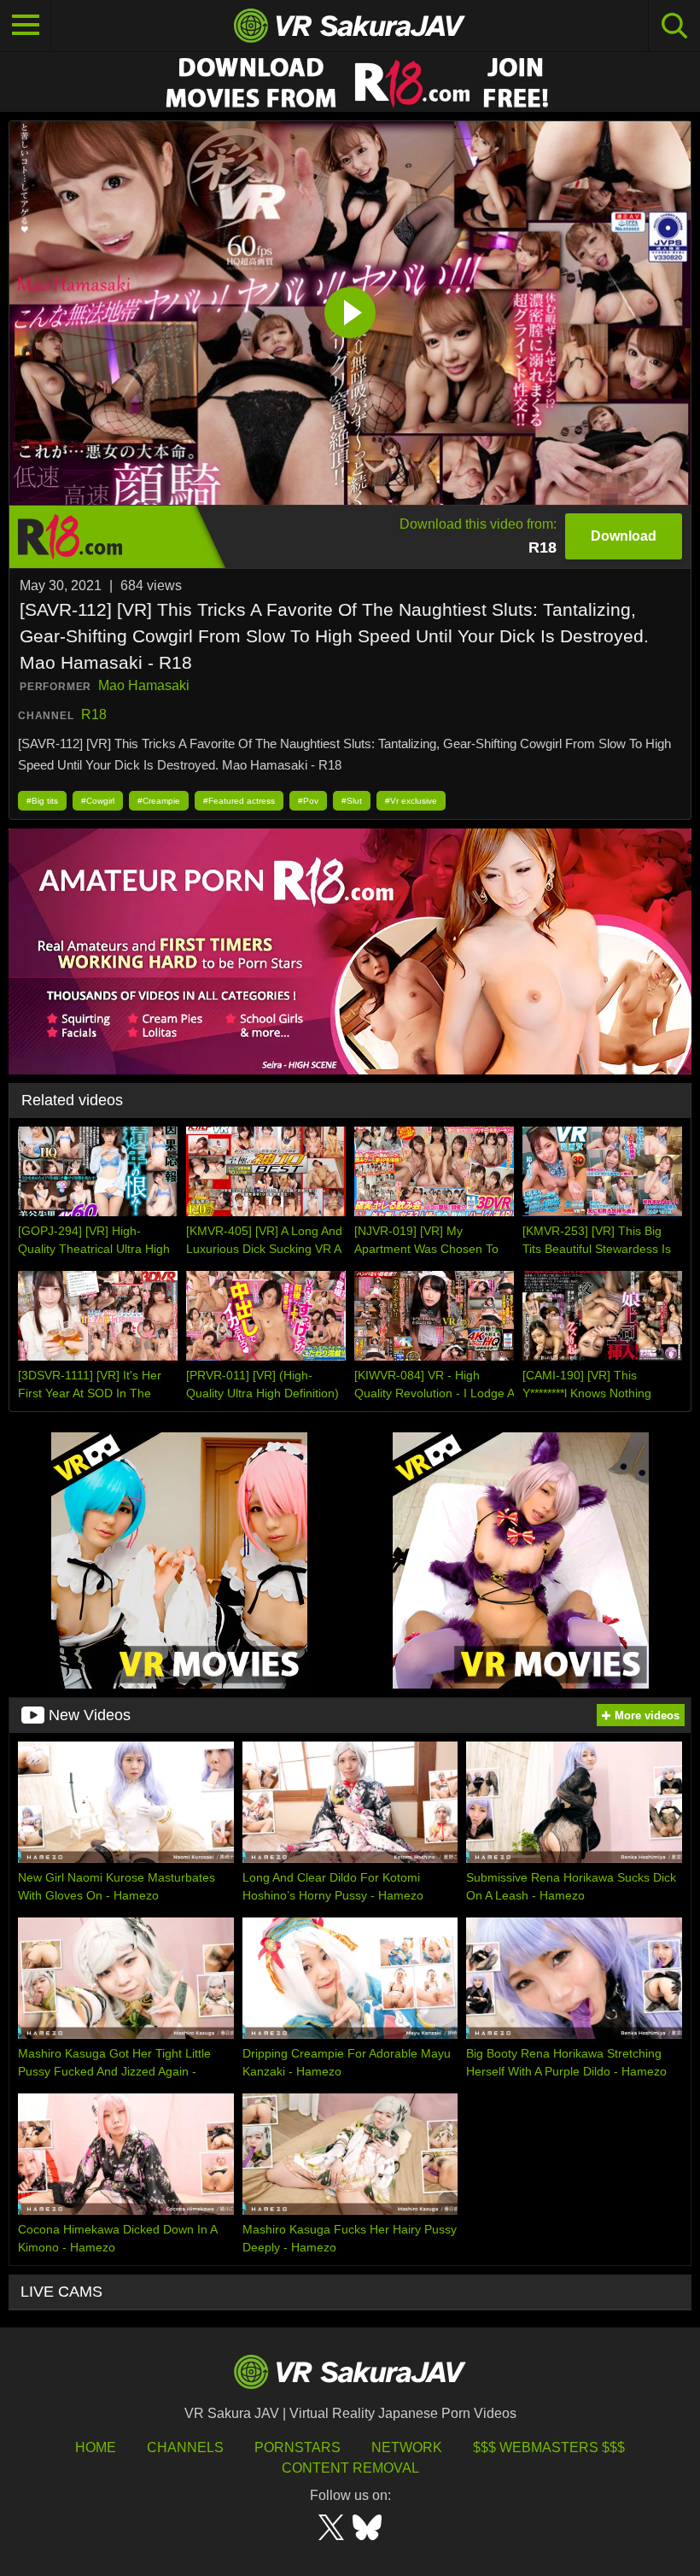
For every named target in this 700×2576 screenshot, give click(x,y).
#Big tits (42, 801)
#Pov (308, 801)
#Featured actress (239, 801)
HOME (96, 2447)
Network (407, 2447)
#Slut (352, 801)
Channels (185, 2447)
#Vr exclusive (411, 801)
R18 (94, 714)
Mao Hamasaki (144, 685)
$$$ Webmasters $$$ (549, 2447)
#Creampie (159, 801)
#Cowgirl (98, 801)
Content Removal (350, 2468)
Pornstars (297, 2447)
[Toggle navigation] (26, 26)
